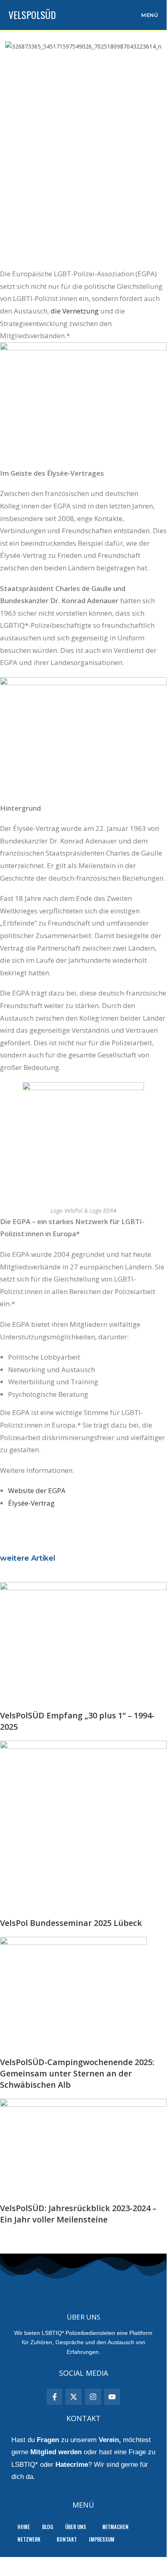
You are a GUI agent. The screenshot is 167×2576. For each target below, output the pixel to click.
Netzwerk (29, 2539)
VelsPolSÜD (32, 15)
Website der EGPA (37, 1490)
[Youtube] (112, 2397)
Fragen (48, 2440)
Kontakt (67, 2539)
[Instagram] (93, 2397)
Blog (48, 2527)
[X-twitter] (74, 2397)
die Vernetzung (75, 311)
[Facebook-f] (55, 2397)
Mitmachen (115, 2527)
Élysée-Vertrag (31, 1503)
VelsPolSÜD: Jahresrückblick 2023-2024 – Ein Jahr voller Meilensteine (78, 2214)
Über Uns (76, 2527)
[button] (78, 2527)
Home (24, 2527)
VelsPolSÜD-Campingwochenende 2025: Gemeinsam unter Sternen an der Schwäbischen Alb (77, 2073)
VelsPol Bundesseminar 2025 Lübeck (71, 1923)
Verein (109, 2440)
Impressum (102, 2539)
